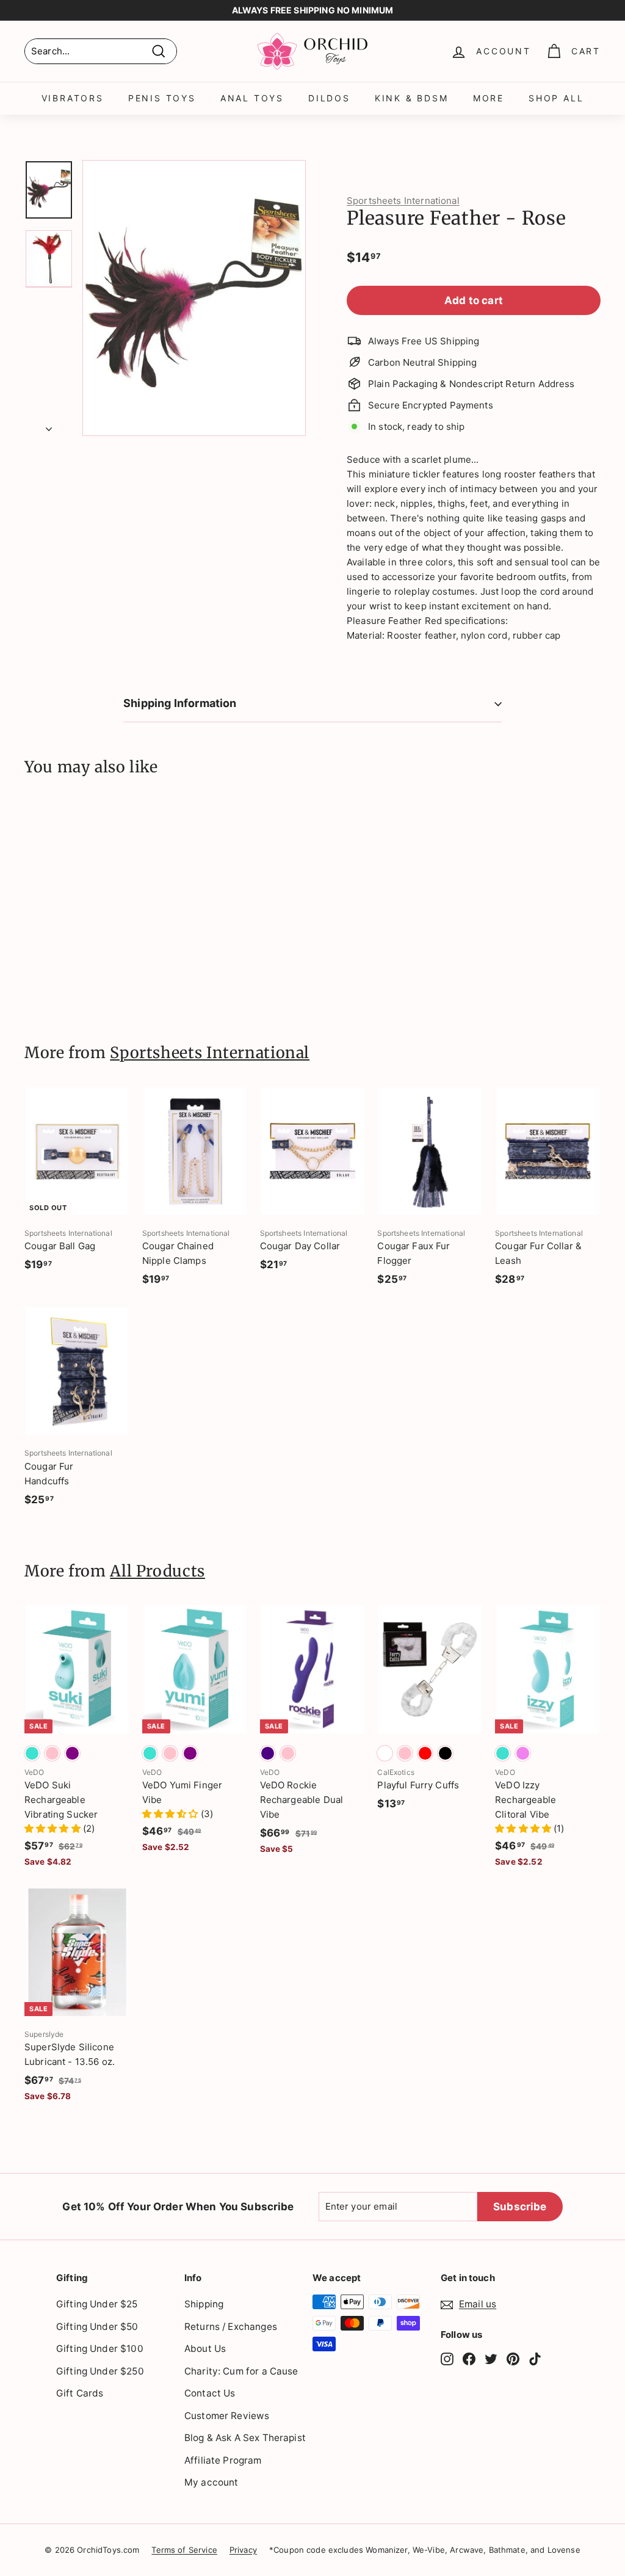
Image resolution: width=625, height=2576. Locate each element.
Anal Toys (252, 98)
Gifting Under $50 (97, 2327)
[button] (54, 1828)
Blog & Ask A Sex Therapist (245, 2438)
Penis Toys (162, 98)
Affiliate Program (223, 2460)
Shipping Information (180, 703)
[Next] (49, 426)
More (489, 98)
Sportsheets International (403, 201)
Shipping (204, 2304)
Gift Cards (80, 2393)
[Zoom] (194, 298)
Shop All (556, 98)
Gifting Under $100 (100, 2349)
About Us (205, 2349)
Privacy (243, 2550)
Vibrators (73, 98)
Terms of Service (184, 2550)
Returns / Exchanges (231, 2327)
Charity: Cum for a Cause (241, 2371)
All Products (157, 1571)
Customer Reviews (227, 2416)
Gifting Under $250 (100, 2371)
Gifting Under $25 (97, 2304)
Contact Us (210, 2393)
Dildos (329, 98)
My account (211, 2482)
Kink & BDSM (412, 98)
